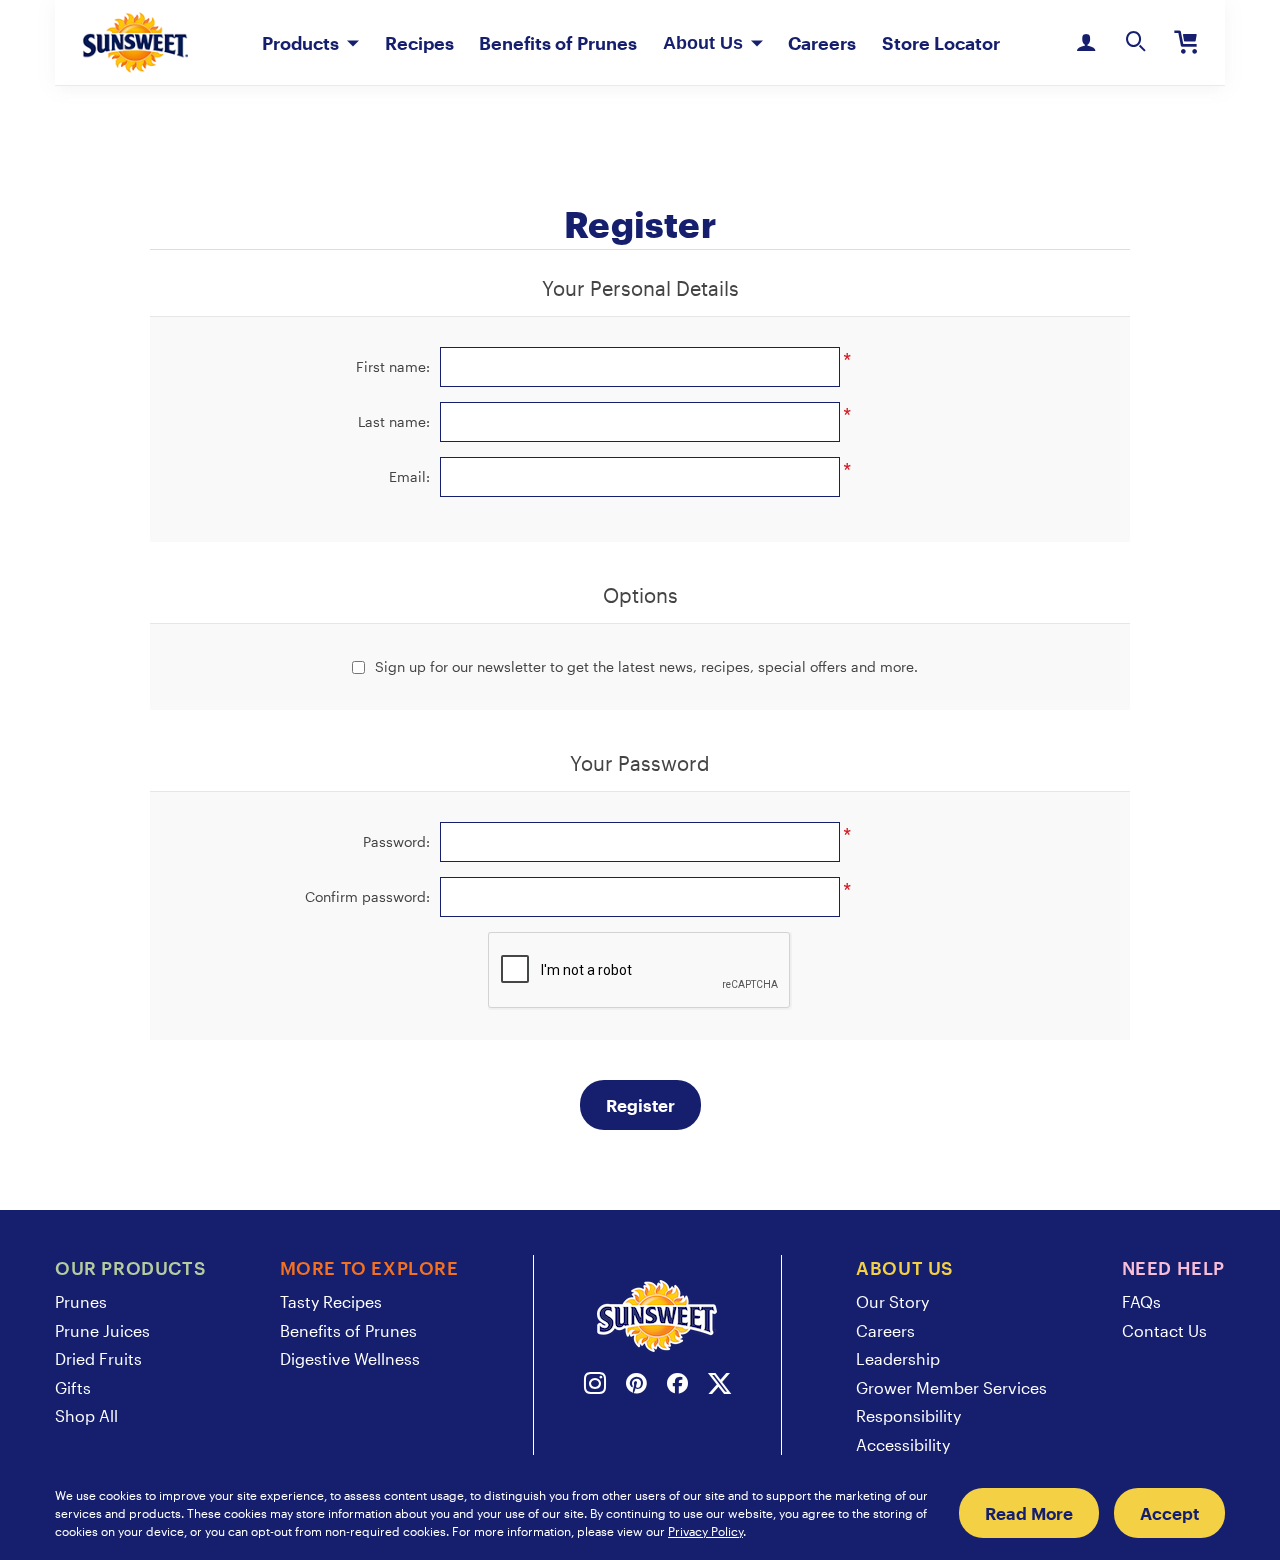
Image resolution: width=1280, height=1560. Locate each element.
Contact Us (1164, 1330)
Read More (1029, 1513)
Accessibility (903, 1444)
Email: (409, 476)
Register (640, 1105)
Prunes (81, 1301)
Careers (822, 43)
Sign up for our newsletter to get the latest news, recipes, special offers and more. (646, 666)
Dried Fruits (98, 1358)
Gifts (73, 1387)
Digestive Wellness (350, 1358)
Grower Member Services (951, 1387)
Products (300, 43)
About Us (703, 43)
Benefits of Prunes (558, 43)
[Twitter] (719, 1386)
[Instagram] (595, 1386)
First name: (393, 366)
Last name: (394, 421)
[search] (1136, 43)
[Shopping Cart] (1186, 43)
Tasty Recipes (331, 1301)
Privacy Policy (705, 1531)
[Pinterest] (636, 1386)
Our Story (892, 1301)
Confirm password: (367, 896)
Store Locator (941, 43)
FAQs (1141, 1301)
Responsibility (908, 1415)
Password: (396, 841)
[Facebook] (677, 1386)
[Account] (1086, 43)
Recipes (419, 43)
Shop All (86, 1415)
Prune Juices (102, 1330)
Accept (1169, 1513)
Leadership (898, 1358)
